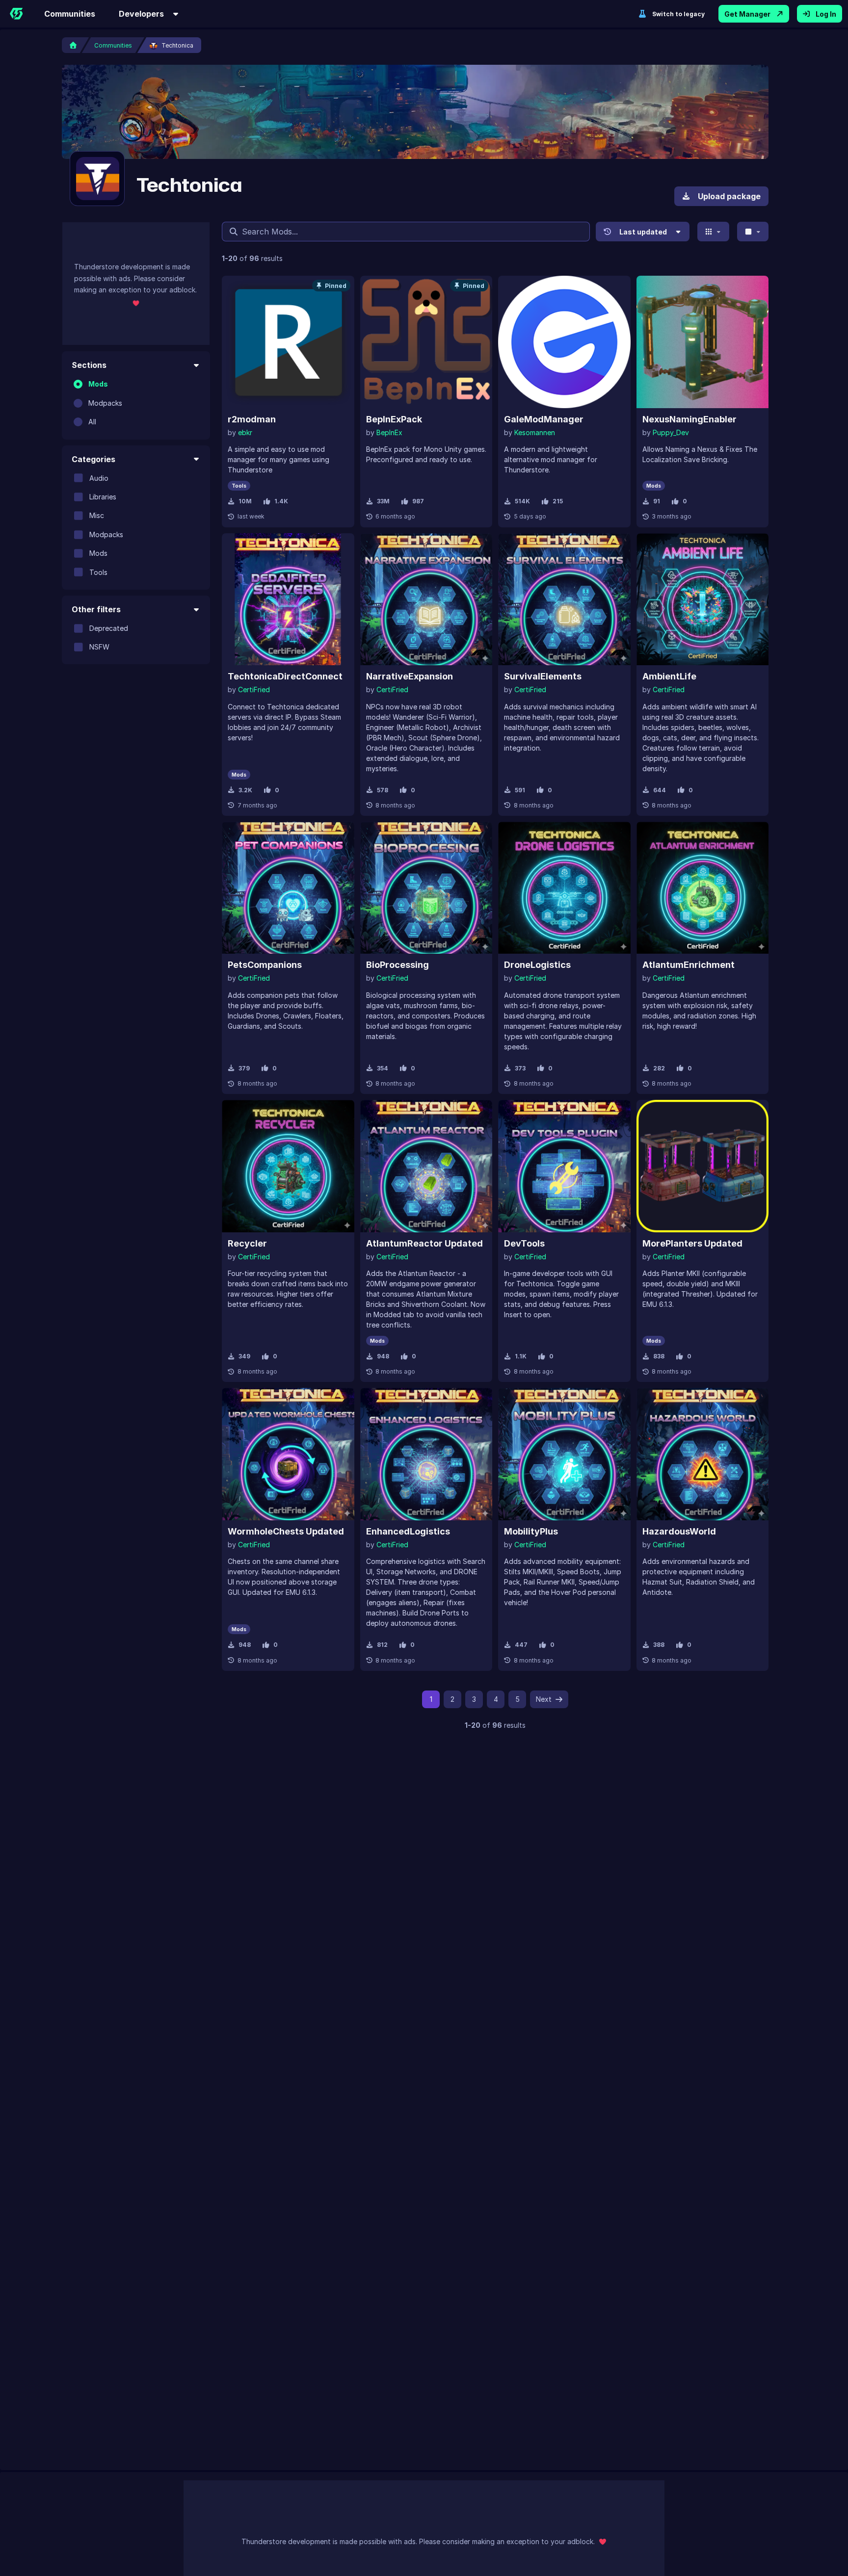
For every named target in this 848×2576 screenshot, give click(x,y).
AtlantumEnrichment (689, 965)
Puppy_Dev (671, 432)
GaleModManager (544, 419)
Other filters (96, 609)
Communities (70, 14)
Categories (93, 459)
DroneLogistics (537, 965)
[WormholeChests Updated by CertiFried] (288, 1454)
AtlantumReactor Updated (424, 1243)
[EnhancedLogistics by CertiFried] (426, 1454)
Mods (98, 384)
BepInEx (389, 432)
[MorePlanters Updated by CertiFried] (703, 1166)
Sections (89, 365)
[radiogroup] (136, 403)
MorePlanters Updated (692, 1243)
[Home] (16, 14)
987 (418, 501)
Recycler (247, 1243)
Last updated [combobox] (643, 232)
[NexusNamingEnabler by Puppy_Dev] (703, 342)
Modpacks (105, 403)
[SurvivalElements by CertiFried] (564, 599)
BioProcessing (397, 965)
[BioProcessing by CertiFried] (426, 888)
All (92, 422)
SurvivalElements (543, 676)
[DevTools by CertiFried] (564, 1166)
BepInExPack (394, 419)
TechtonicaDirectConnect (285, 676)
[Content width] (753, 232)
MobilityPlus (531, 1531)
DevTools (524, 1243)
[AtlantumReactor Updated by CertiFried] (426, 1166)
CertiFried (254, 690)
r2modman (252, 419)
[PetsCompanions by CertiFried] (288, 888)
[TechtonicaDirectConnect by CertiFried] (288, 599)
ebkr (245, 432)
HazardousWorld (679, 1531)
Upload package (729, 196)
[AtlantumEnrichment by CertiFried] (703, 888)
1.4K (281, 501)
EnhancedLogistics (408, 1531)
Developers (141, 14)
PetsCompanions (265, 965)
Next (544, 1699)
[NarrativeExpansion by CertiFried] (426, 599)
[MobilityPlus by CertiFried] (564, 1454)
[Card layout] (713, 232)
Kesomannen (535, 432)
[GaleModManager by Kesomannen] (564, 342)
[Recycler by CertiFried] (288, 1166)
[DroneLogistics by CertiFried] (564, 888)
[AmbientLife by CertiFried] (703, 599)
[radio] (78, 384)
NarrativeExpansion (410, 676)
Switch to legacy (678, 14)
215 (558, 501)
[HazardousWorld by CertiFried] (703, 1454)
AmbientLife (669, 676)
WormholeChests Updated (286, 1531)
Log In (826, 14)
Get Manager (747, 14)
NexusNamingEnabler (689, 419)
